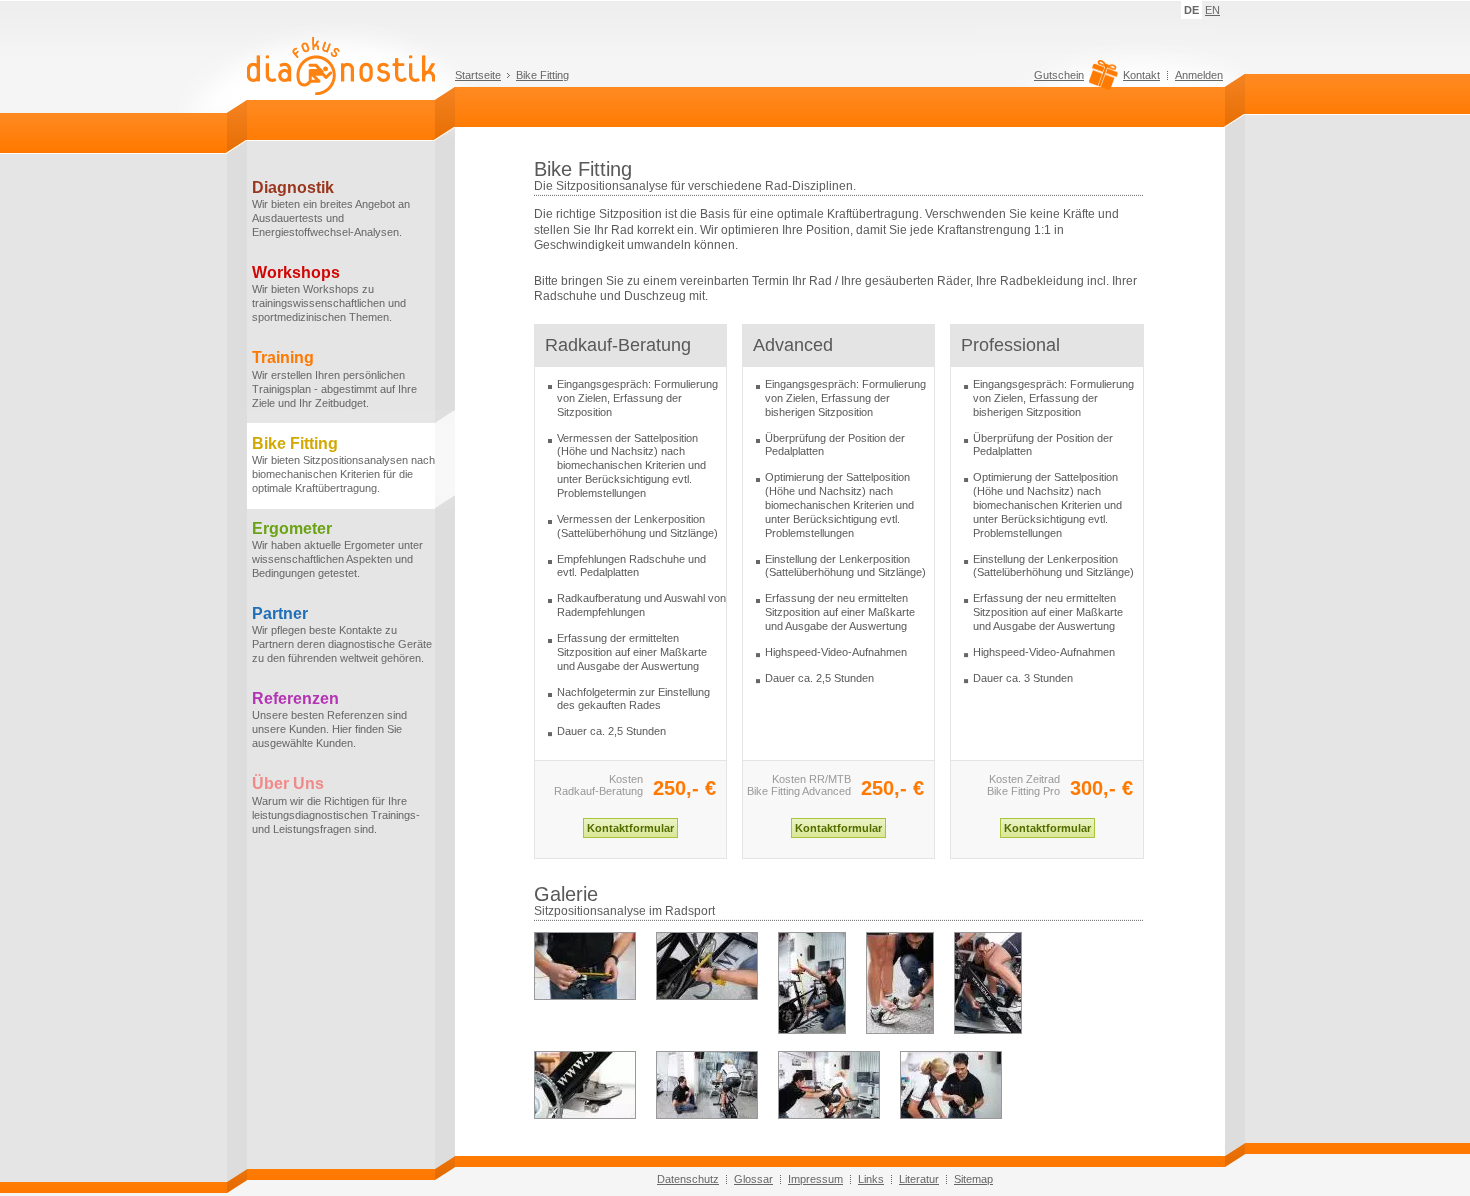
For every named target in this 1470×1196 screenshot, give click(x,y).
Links (871, 1179)
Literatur (919, 1179)
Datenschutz (688, 1179)
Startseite (478, 75)
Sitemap (973, 1179)
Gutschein (1059, 75)
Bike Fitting (542, 75)
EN (1212, 10)
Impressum (815, 1179)
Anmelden (1199, 75)
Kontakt (1141, 75)
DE (1191, 10)
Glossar (753, 1179)
